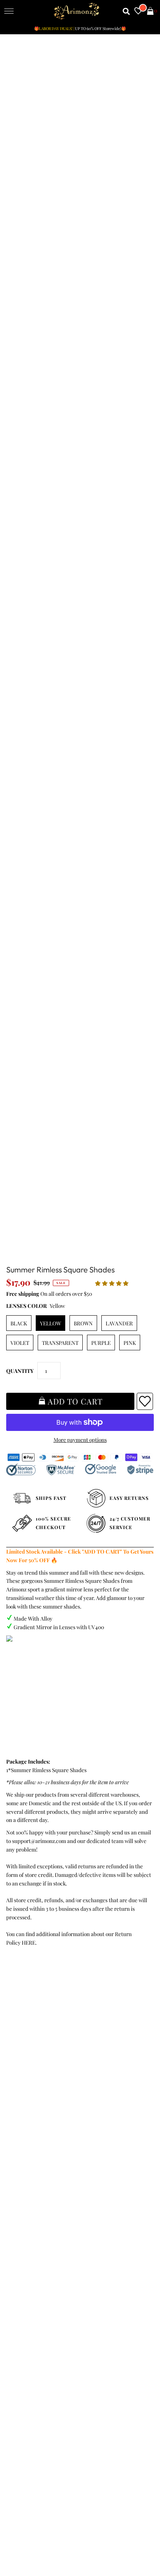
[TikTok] (121, 2283)
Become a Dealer (28, 2179)
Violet (20, 1343)
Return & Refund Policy (36, 2066)
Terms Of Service (28, 2049)
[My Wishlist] (138, 11)
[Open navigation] (9, 11)
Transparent (60, 1343)
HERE (29, 1942)
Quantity (20, 1371)
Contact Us (21, 2100)
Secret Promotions (30, 2153)
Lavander (119, 1323)
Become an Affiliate (31, 2187)
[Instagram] (101, 2283)
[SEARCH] (126, 11)
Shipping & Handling (32, 2074)
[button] (112, 1283)
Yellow (50, 1323)
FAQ (13, 2171)
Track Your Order (28, 2040)
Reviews (17, 2083)
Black (19, 1323)
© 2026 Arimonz (24, 2538)
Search (16, 2091)
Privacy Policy (24, 2058)
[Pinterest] (56, 2283)
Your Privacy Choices (33, 2108)
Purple (101, 1343)
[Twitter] (35, 2283)
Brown (83, 1323)
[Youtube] (79, 2283)
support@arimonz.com (39, 1841)
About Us (18, 2162)
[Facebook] (14, 2283)
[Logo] (77, 11)
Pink (130, 1343)
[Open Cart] (150, 11)
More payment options (80, 1440)
